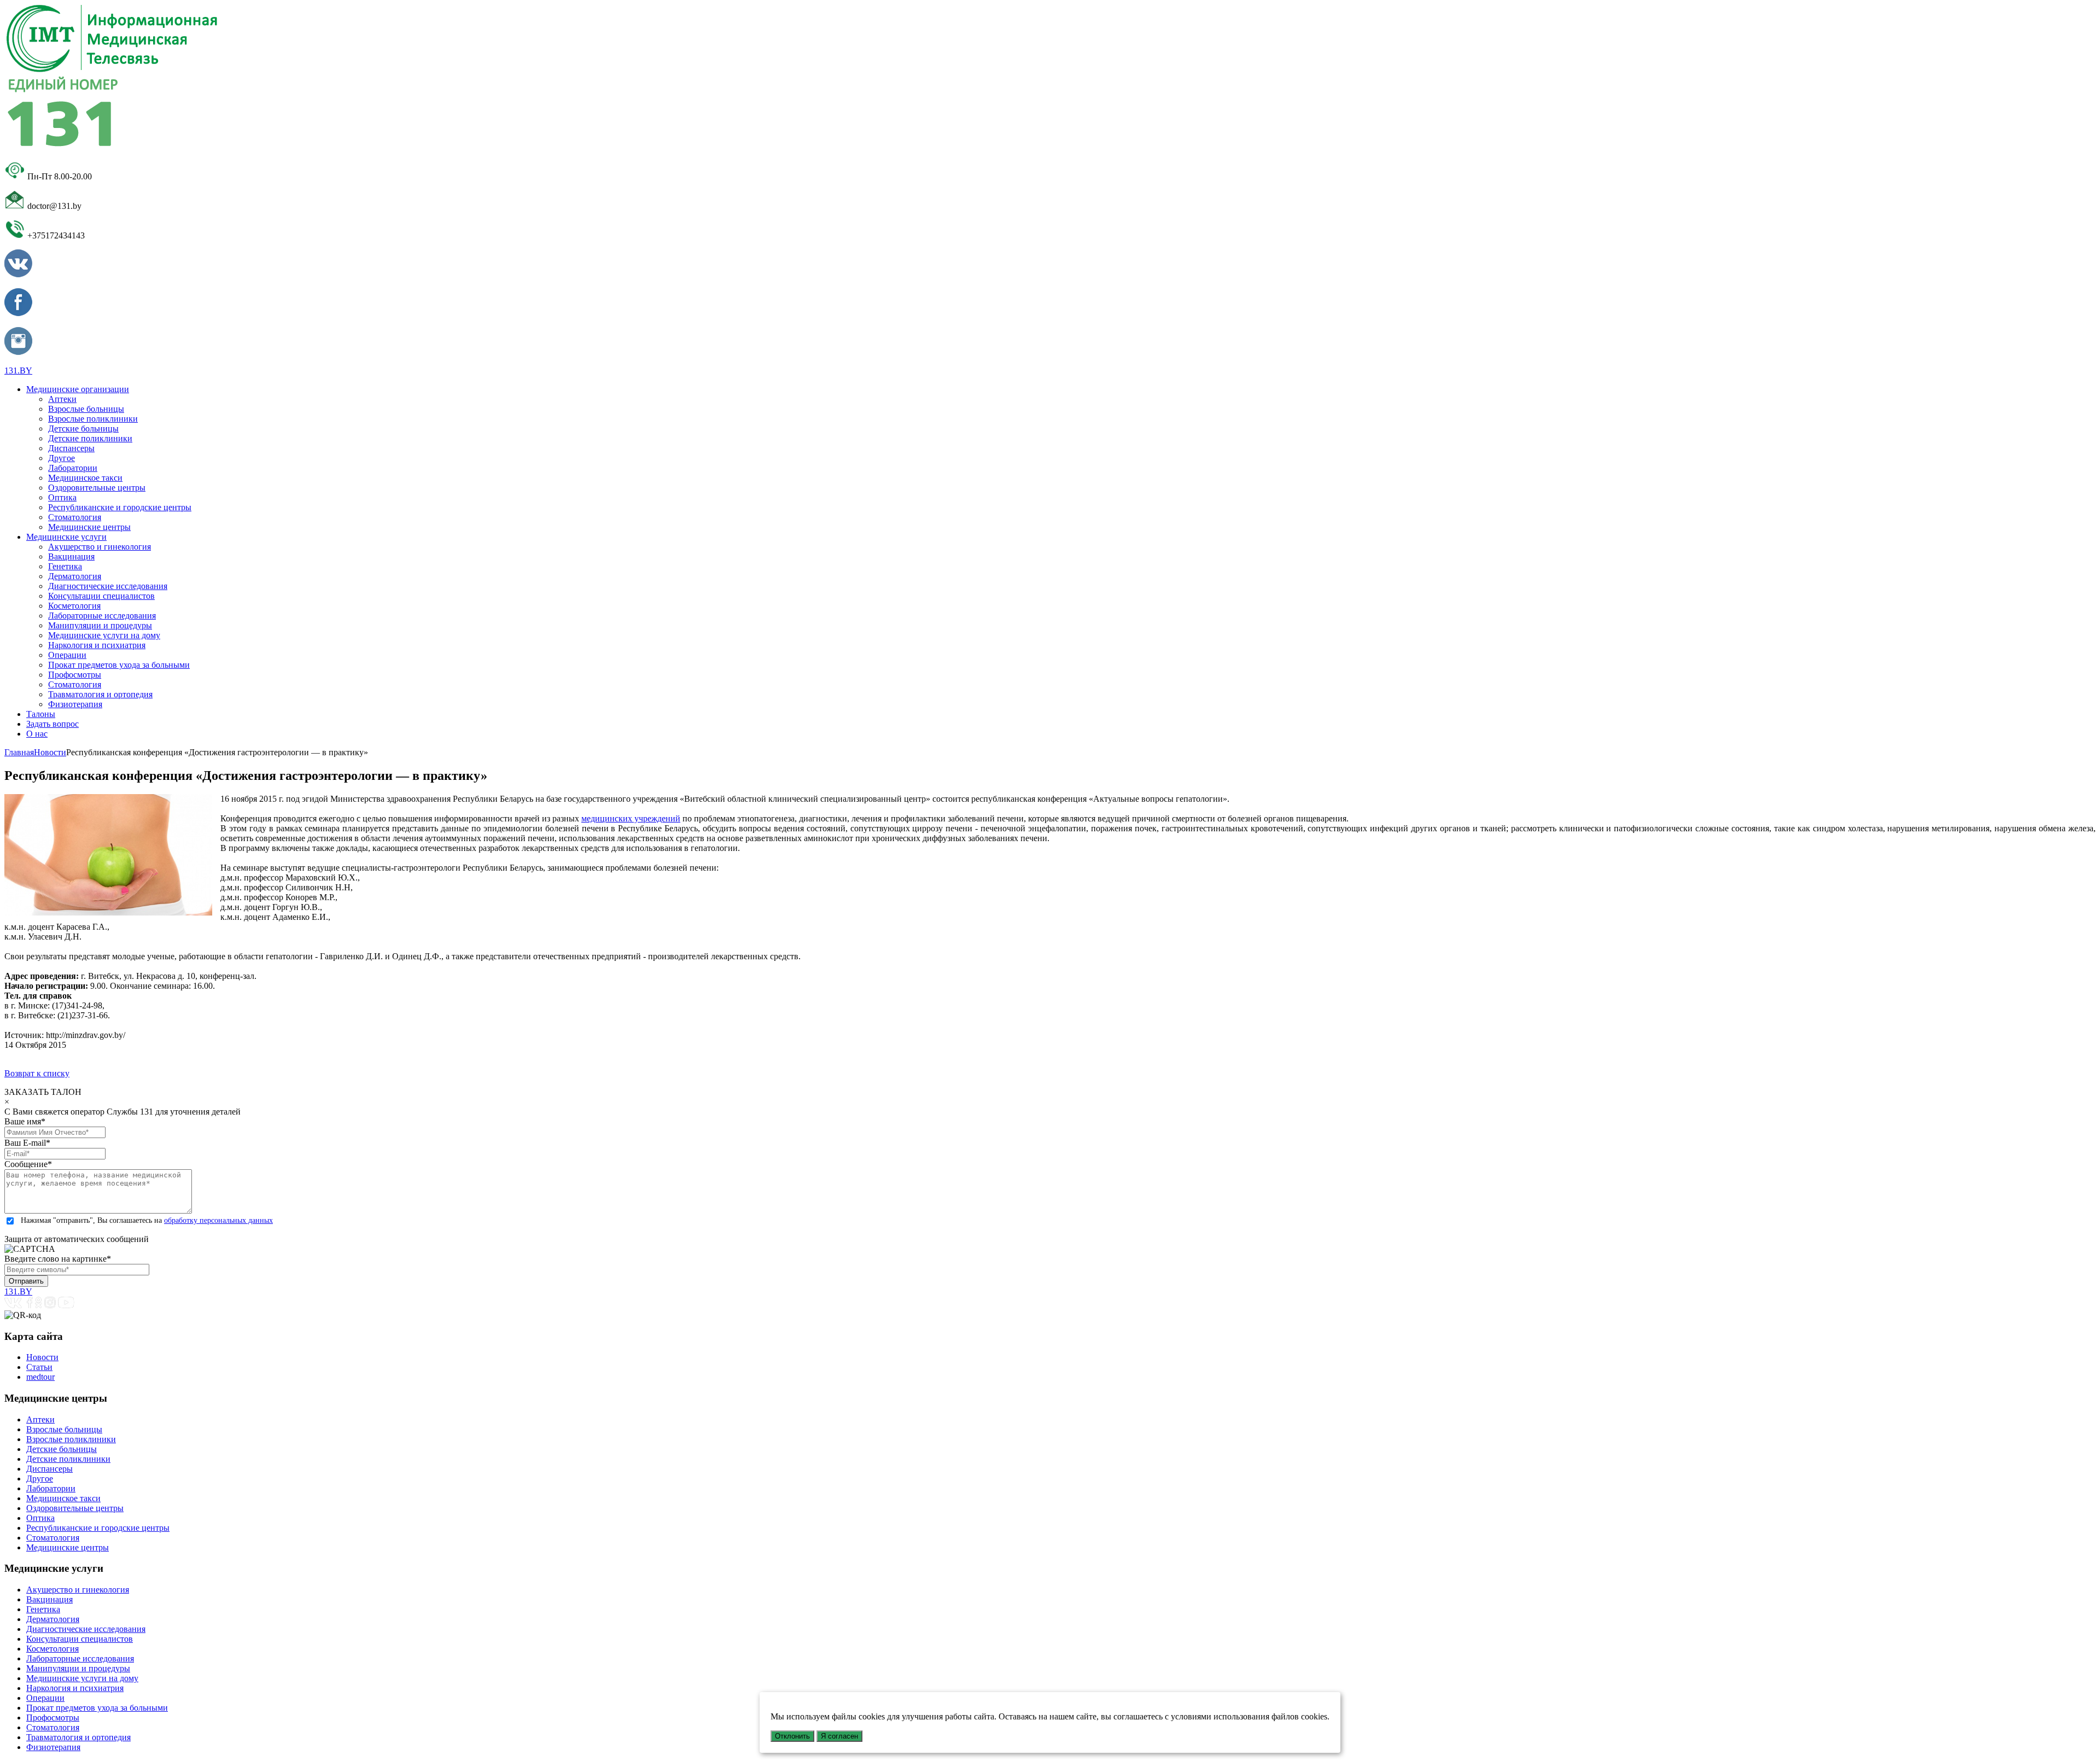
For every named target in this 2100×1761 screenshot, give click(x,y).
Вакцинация (71, 556)
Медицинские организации (78, 389)
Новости (50, 752)
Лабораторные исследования (102, 616)
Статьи (39, 1367)
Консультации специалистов (101, 596)
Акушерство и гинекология (100, 547)
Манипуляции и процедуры (100, 625)
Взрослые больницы (86, 409)
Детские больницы (83, 428)
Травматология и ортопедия (100, 694)
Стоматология (75, 517)
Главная (19, 752)
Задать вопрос (52, 724)
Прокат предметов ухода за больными (119, 665)
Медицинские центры (89, 527)
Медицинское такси (85, 478)
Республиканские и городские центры (120, 507)
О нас (37, 734)
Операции (67, 655)
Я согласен (839, 1736)
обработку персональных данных (218, 1220)
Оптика (62, 497)
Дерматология (75, 576)
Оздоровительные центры (97, 488)
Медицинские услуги (66, 537)
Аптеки (62, 399)
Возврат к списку (37, 1073)
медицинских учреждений (631, 818)
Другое (62, 458)
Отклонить (792, 1736)
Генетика (65, 566)
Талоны (41, 714)
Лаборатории (73, 468)
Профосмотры (75, 675)
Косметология (74, 606)
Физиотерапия (75, 704)
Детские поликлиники (90, 438)
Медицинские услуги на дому (104, 635)
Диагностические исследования (108, 586)
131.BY (18, 371)
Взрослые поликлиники (93, 419)
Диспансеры (71, 448)
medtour (40, 1377)
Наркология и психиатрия (97, 645)
